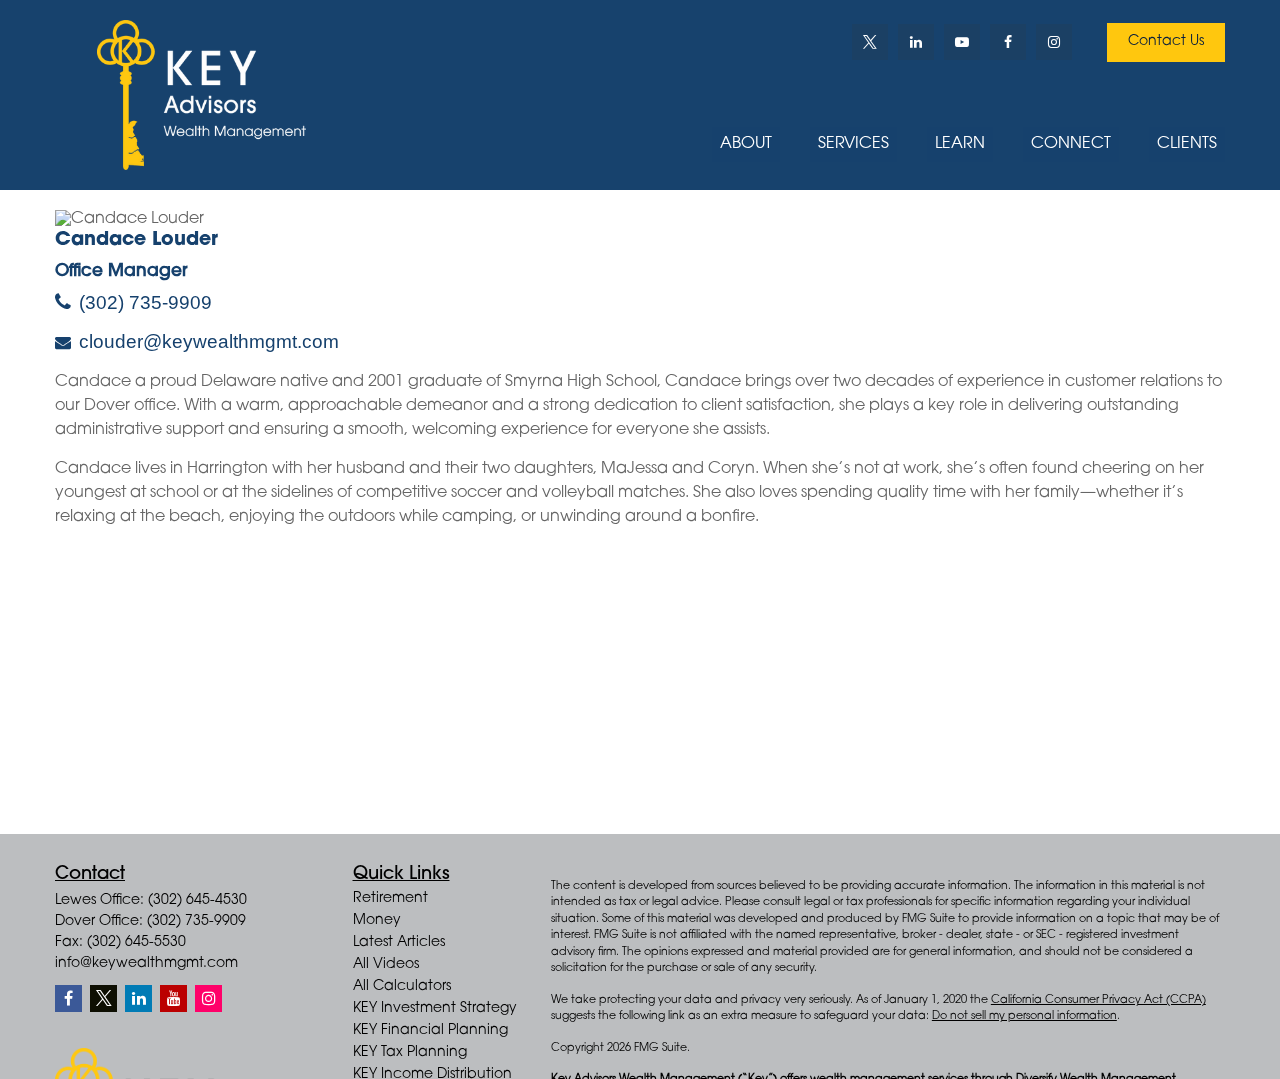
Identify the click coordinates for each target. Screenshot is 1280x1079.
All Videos (386, 965)
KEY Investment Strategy (435, 1009)
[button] (746, 145)
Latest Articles (399, 943)
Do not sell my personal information (1024, 1016)
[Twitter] (870, 42)
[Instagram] (208, 998)
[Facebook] (1008, 42)
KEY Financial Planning (430, 1031)
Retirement (390, 899)
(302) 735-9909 (145, 302)
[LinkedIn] (916, 42)
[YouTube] (962, 42)
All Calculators (402, 987)
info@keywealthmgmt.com (146, 964)
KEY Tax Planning (410, 1053)
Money (377, 921)
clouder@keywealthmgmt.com (209, 341)
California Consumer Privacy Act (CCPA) (1098, 1000)
